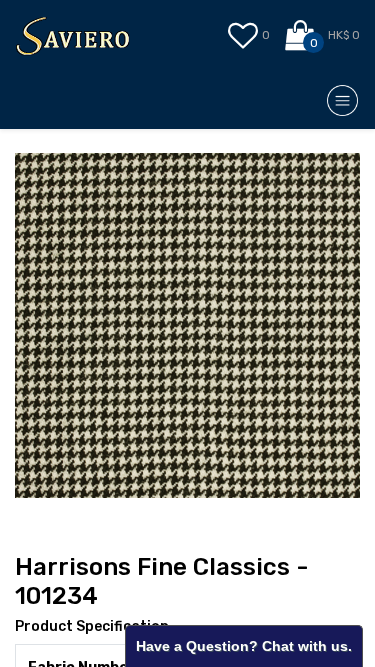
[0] (301, 36)
